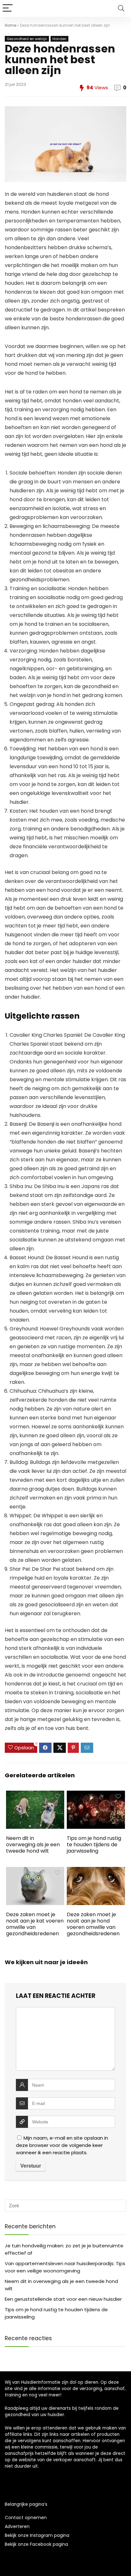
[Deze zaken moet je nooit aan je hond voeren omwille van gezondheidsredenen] (96, 1871)
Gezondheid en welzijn (27, 39)
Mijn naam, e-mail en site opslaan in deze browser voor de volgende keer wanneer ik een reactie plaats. (62, 2145)
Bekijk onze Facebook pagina (36, 2544)
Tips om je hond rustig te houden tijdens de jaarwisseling (94, 1845)
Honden (59, 39)
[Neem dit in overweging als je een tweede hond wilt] (35, 1795)
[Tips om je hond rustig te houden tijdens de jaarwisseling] (96, 1795)
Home (10, 25)
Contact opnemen (26, 2518)
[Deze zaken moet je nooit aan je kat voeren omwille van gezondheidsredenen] (35, 1871)
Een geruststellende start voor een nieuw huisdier (63, 2299)
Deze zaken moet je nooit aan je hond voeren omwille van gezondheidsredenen (93, 1924)
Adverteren (17, 2526)
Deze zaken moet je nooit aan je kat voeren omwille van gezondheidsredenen (35, 1924)
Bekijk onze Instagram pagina (37, 2535)
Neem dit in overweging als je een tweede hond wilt (33, 1845)
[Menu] (8, 8)
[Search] (121, 8)
